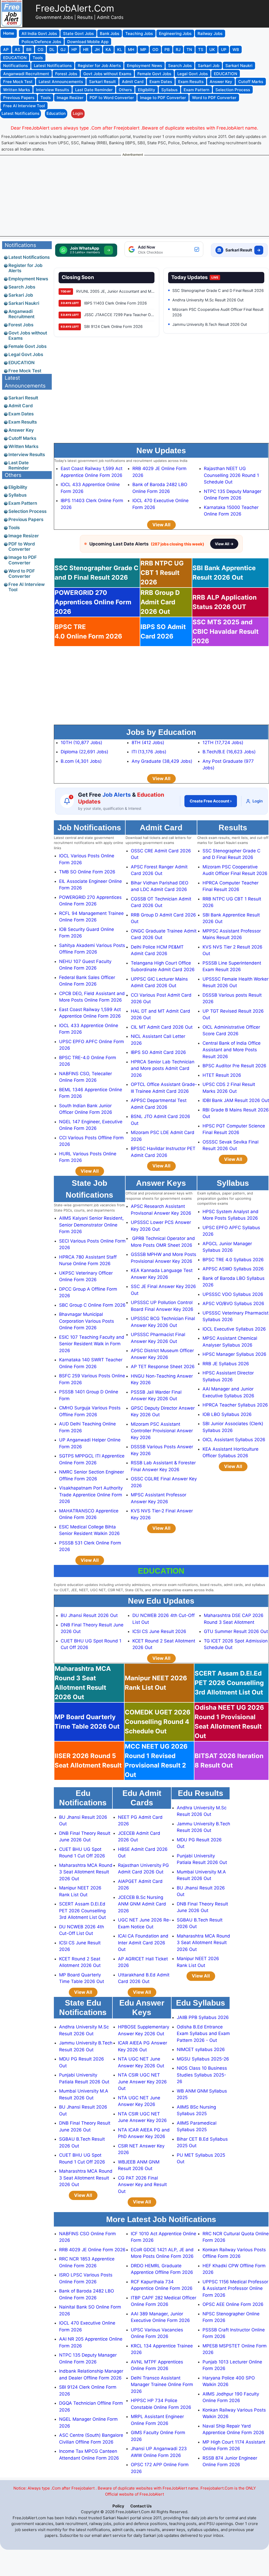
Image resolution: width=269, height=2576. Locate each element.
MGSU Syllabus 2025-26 (203, 2059)
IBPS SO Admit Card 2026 (158, 1052)
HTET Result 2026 (222, 1075)
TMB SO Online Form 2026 (87, 872)
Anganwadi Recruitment (21, 314)
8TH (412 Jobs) (148, 743)
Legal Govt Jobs (26, 354)
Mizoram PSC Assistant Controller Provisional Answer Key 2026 (162, 1431)
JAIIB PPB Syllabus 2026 (203, 2017)
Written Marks (23, 446)
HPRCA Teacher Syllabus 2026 (235, 1405)
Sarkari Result (23, 398)
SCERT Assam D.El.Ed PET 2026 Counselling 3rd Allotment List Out (229, 1683)
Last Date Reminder (19, 465)
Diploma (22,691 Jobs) (84, 752)
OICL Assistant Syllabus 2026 (234, 1440)
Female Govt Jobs (27, 346)
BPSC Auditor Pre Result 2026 (234, 1066)
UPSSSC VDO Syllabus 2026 (233, 1294)
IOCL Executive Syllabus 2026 (234, 1329)
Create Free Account (211, 801)
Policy (118, 2506)
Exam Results (23, 422)
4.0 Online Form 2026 (88, 632)
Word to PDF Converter (22, 574)
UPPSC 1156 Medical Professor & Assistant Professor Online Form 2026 (235, 2288)
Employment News (28, 279)
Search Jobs (22, 287)
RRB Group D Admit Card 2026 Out (160, 602)
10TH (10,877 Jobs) (81, 743)
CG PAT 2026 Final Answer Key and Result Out (142, 2185)
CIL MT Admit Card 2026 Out (162, 1027)
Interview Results (27, 455)
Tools (14, 528)
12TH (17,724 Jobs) (223, 743)
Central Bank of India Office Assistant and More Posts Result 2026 (232, 1050)
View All (161, 525)
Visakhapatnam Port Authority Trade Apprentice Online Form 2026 (91, 1495)
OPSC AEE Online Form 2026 (233, 2304)
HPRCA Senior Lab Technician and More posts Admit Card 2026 (163, 1068)
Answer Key (21, 430)
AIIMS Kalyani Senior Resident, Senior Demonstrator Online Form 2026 (91, 1225)
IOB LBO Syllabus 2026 (227, 1414)
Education (56, 113)
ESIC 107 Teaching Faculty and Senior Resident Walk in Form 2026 (92, 1344)
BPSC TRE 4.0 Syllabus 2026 (233, 1260)
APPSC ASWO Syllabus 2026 (233, 1269)
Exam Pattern (23, 503)
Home (9, 33)
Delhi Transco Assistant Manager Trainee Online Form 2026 (162, 2385)
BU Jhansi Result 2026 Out (89, 1615)
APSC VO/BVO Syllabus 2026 (233, 1304)
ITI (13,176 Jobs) (149, 752)
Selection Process (27, 511)
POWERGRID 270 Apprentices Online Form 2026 (93, 602)
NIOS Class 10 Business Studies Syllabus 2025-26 (202, 2075)
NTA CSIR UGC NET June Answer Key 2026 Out (142, 2082)
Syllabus (17, 495)
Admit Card (21, 406)
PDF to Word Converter (22, 547)
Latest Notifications (20, 113)
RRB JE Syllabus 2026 (226, 1364)
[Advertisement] (134, 195)
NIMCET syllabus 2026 (201, 2049)
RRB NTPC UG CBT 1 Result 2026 (162, 573)
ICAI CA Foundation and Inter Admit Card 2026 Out (143, 1943)
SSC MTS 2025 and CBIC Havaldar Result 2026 (226, 632)
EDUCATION (22, 363)
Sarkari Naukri (24, 303)
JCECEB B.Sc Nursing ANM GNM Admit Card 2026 (142, 1904)
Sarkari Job (21, 295)
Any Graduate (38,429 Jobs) (162, 761)
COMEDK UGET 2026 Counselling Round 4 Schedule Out (158, 1722)
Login (78, 113)
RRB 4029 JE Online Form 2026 (92, 2250)
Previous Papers (26, 519)
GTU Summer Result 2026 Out (236, 1631)
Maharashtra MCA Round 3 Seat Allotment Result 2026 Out (86, 1872)
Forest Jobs (21, 325)
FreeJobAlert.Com (75, 8)
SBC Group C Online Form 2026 (92, 1305)
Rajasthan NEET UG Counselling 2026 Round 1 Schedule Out (231, 475)
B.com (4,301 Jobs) (81, 761)
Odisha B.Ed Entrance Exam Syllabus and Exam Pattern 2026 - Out (203, 2034)
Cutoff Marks (22, 438)
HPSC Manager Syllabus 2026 (234, 1354)
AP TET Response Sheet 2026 (163, 1367)
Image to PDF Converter (23, 560)
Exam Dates (21, 414)
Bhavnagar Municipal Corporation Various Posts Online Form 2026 (87, 1321)
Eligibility (18, 487)
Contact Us (141, 2506)
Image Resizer (24, 536)
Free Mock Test (25, 371)
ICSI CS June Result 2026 (159, 1631)
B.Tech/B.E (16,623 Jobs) (229, 752)
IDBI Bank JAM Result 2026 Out (236, 1100)
